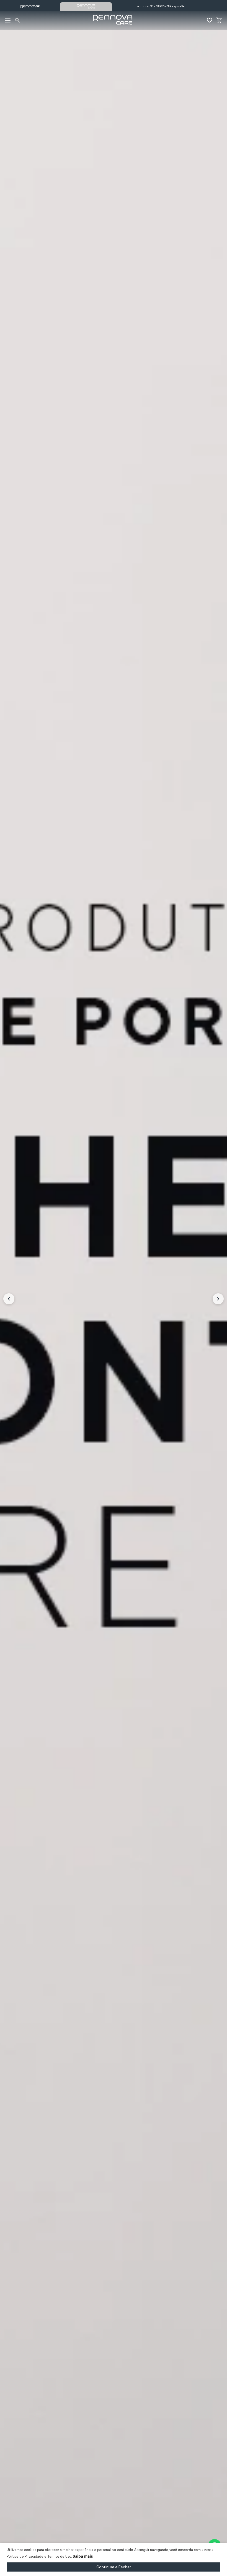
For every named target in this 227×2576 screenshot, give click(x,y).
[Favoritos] (209, 20)
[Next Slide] (218, 1299)
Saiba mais (83, 2556)
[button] (18, 20)
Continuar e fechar (114, 2567)
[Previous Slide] (9, 1299)
